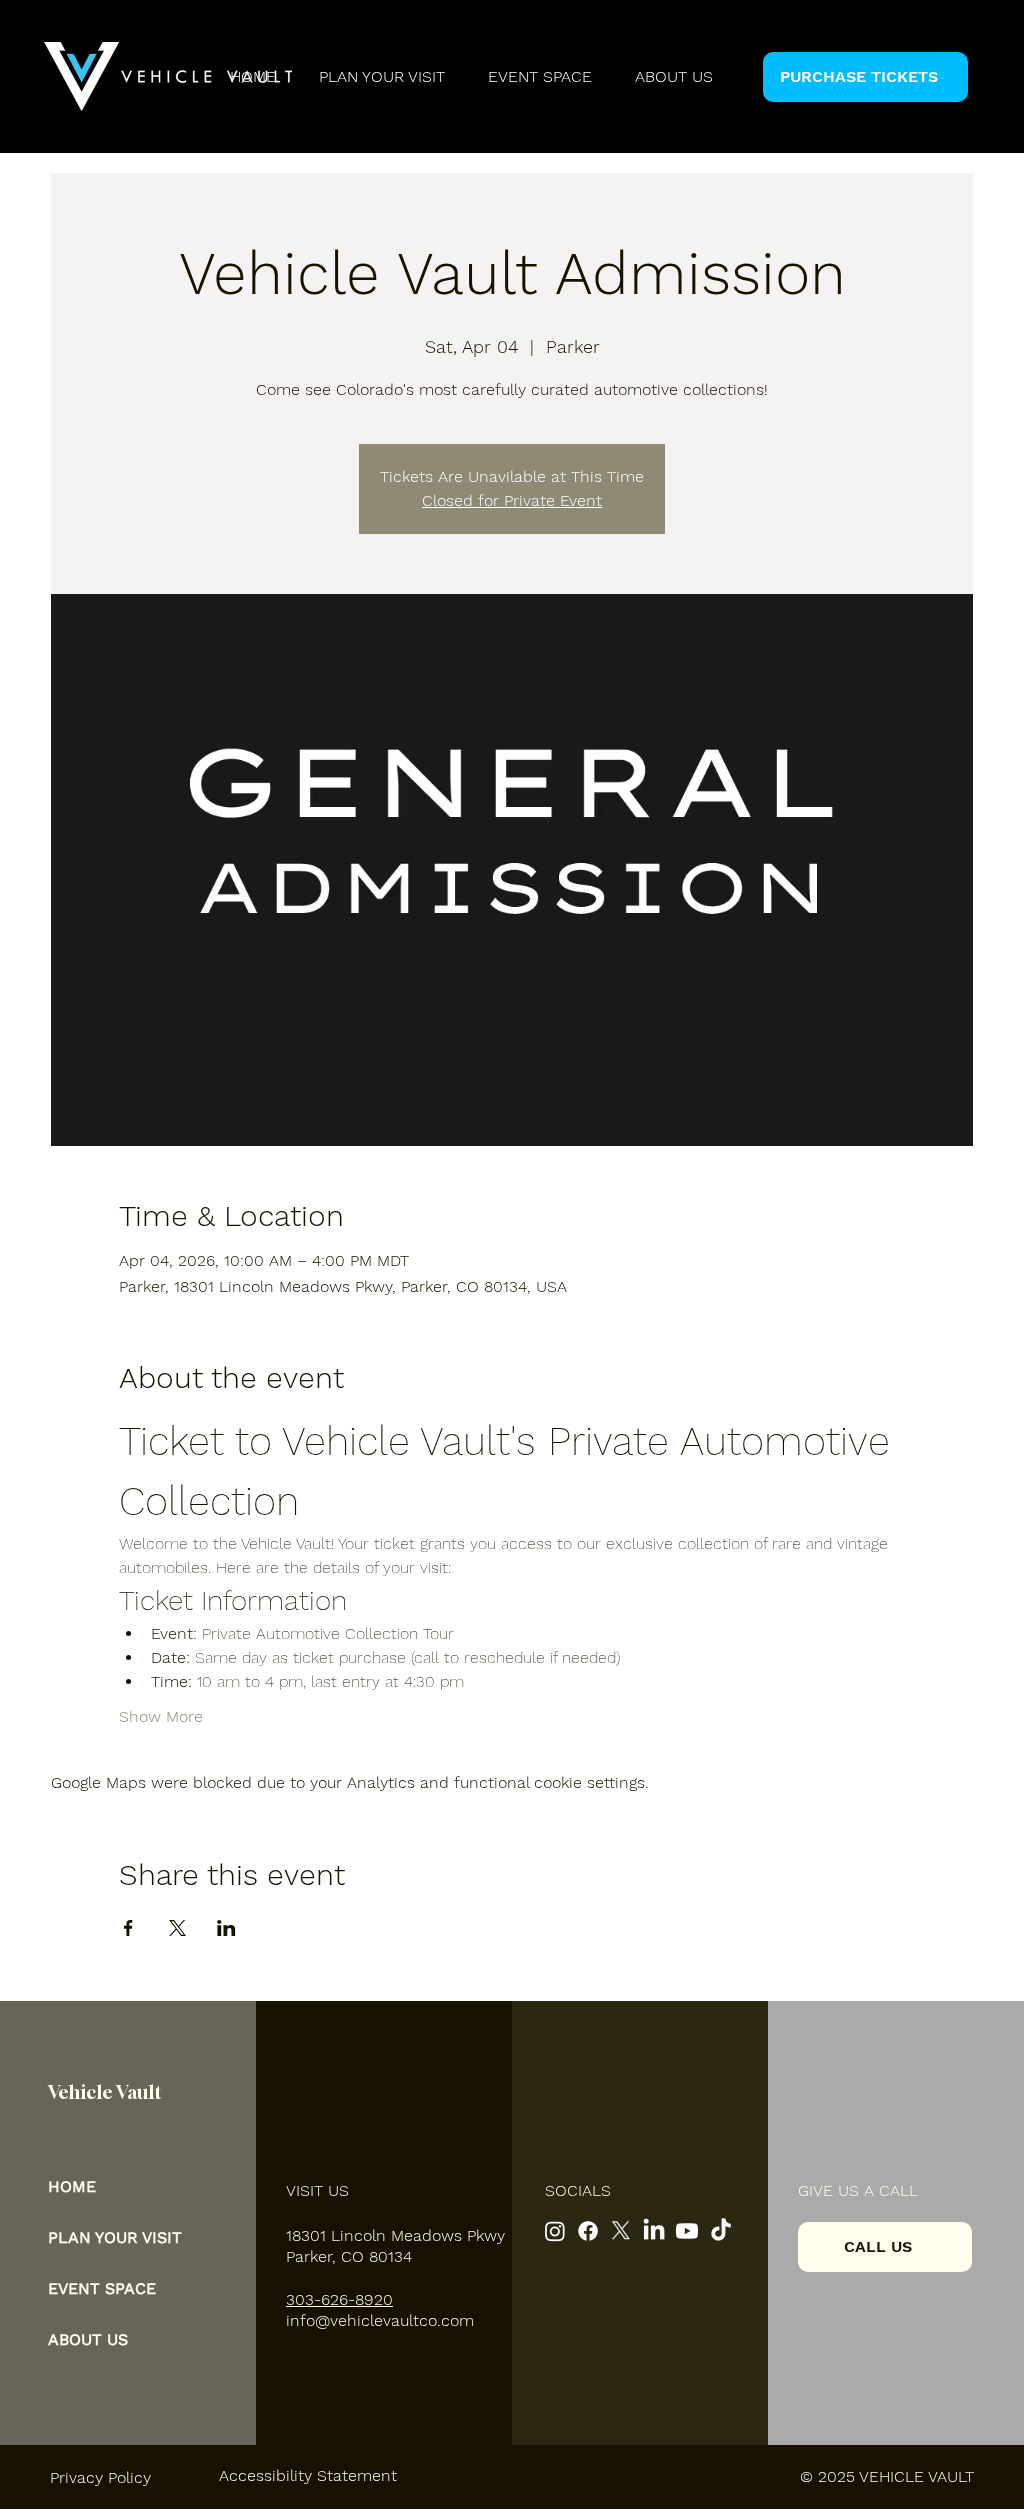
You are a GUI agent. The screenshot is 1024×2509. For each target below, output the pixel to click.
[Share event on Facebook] (128, 1928)
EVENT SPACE (102, 2288)
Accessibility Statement (308, 2475)
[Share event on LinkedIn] (226, 1928)
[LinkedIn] (654, 2231)
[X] (621, 2231)
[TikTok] (721, 2231)
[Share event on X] (177, 1928)
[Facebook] (588, 2231)
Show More (161, 1716)
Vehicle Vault (105, 2092)
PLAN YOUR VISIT (115, 2237)
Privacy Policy (100, 2477)
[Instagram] (555, 2231)
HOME (72, 2186)
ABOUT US (88, 2339)
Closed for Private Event (512, 500)
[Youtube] (687, 2231)
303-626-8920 (339, 2299)
